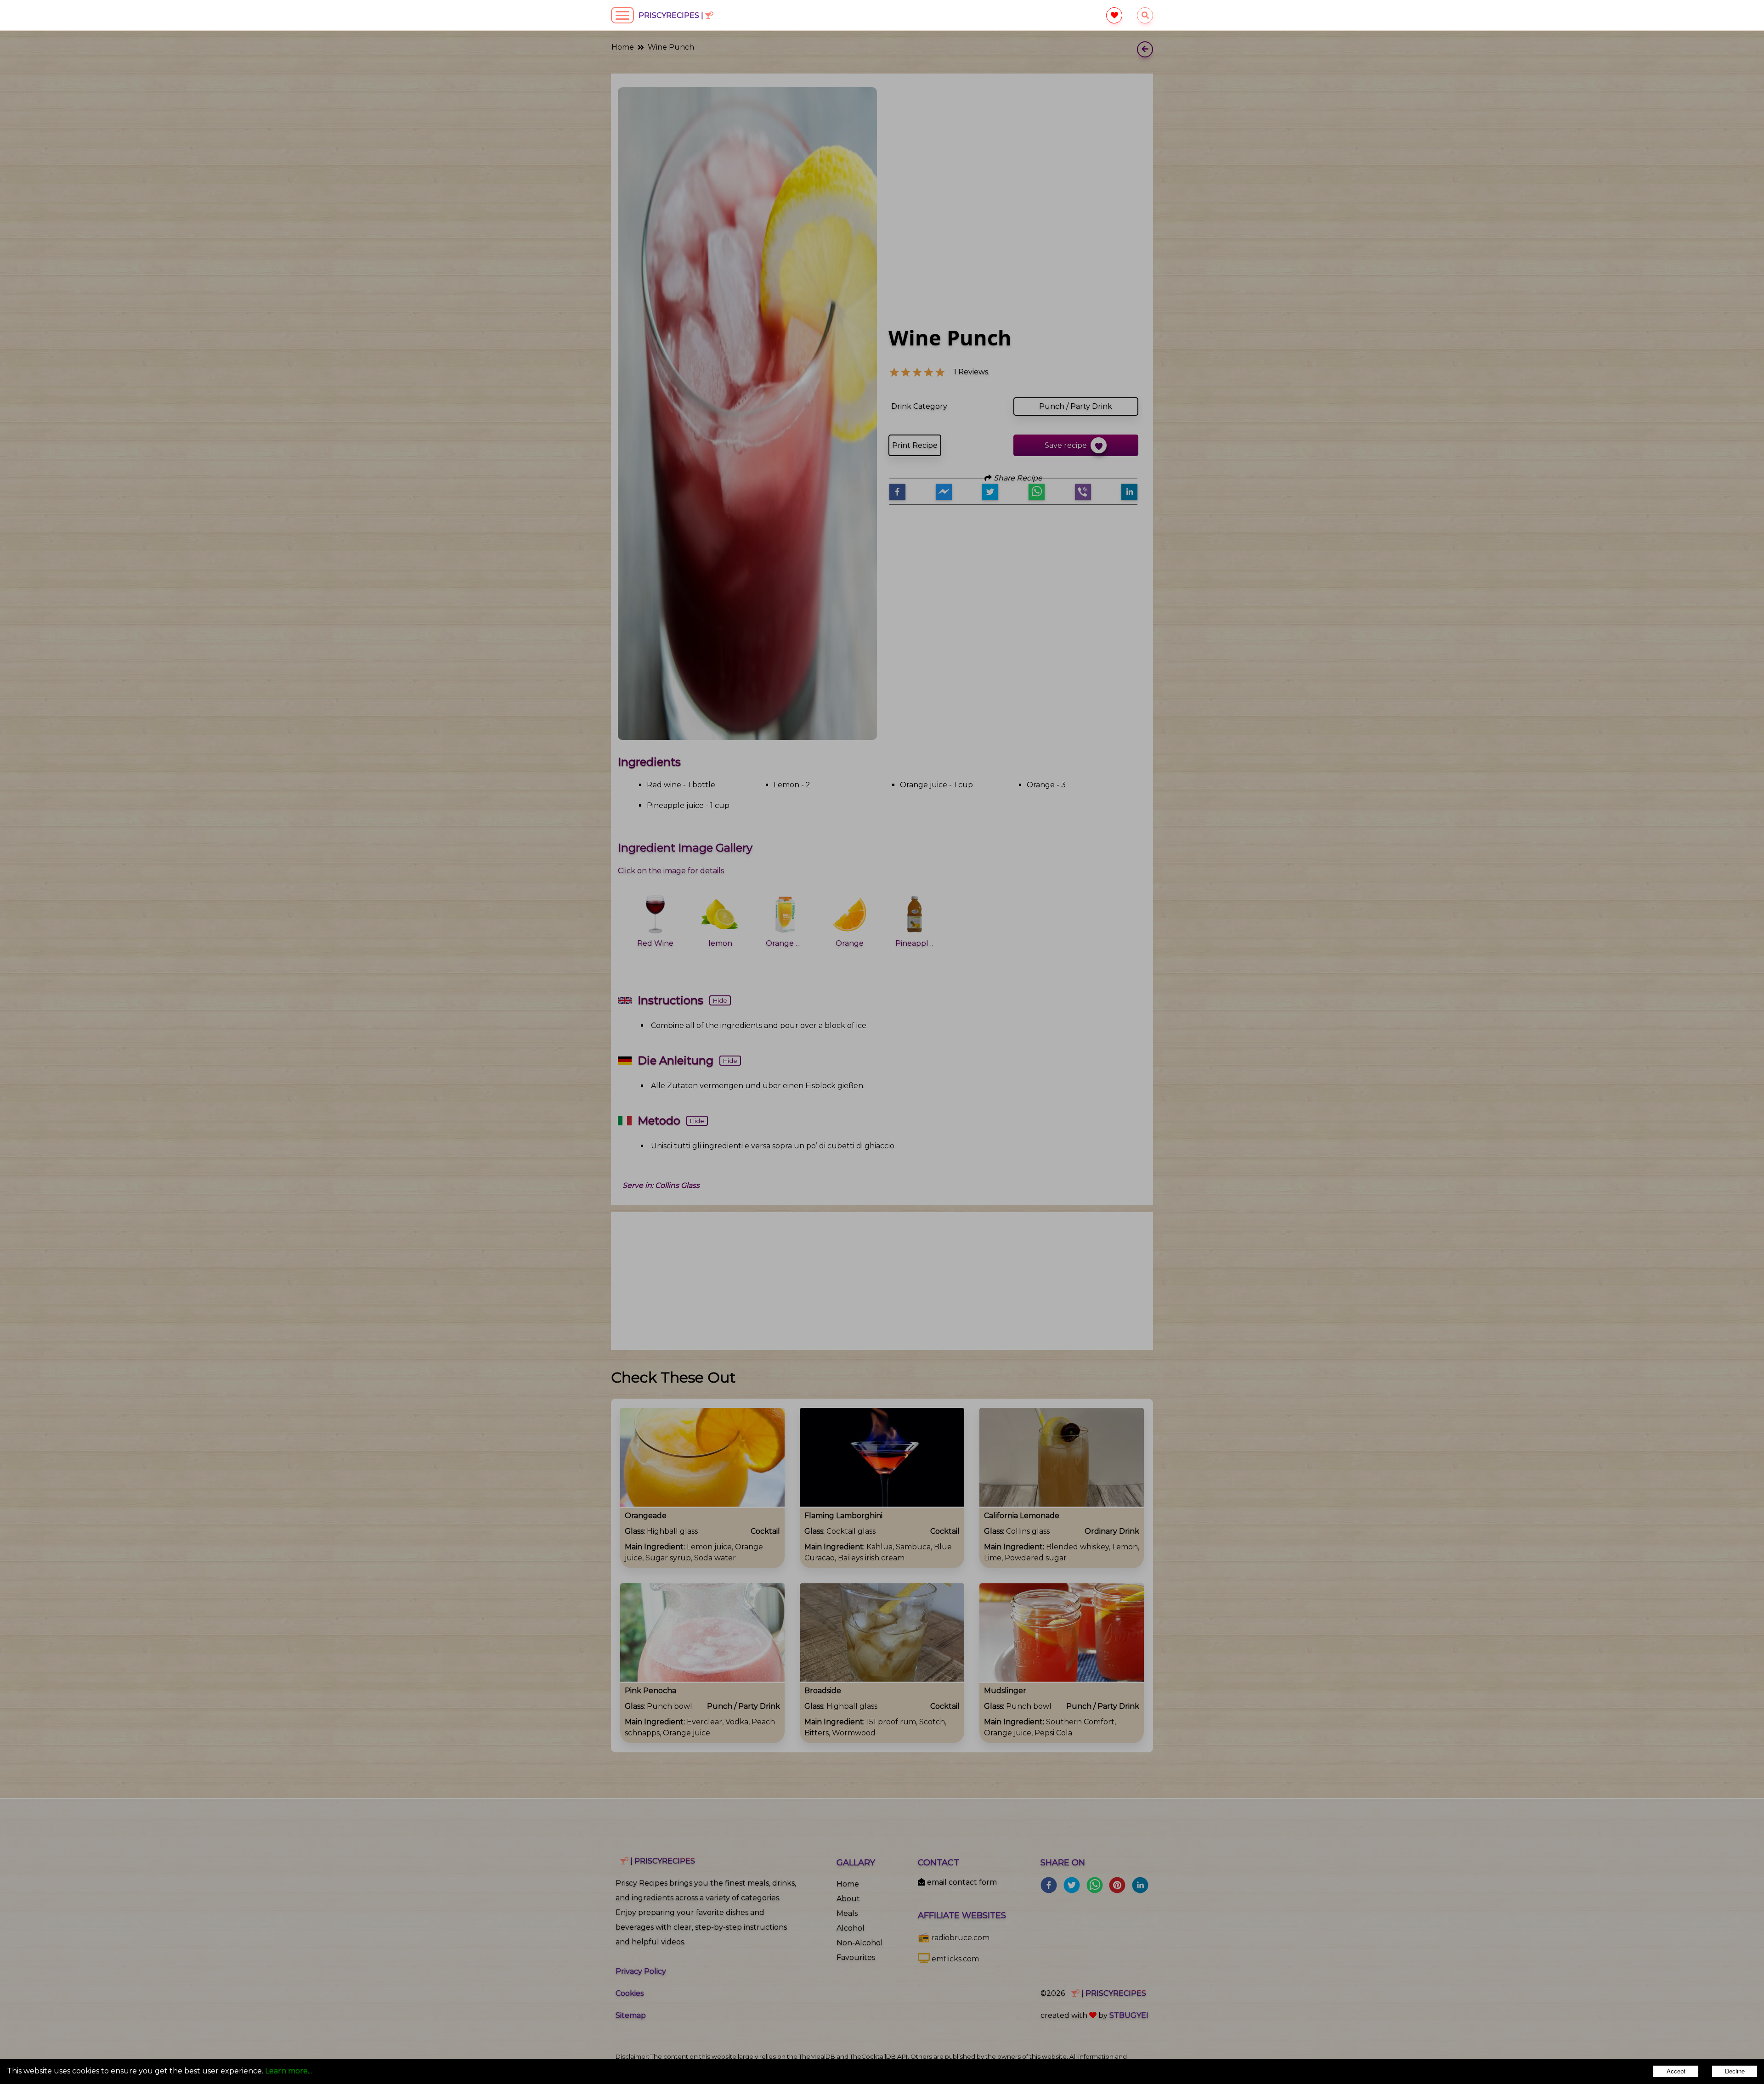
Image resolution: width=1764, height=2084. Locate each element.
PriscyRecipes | (672, 15)
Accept (1676, 2071)
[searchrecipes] (1145, 15)
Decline (1735, 2071)
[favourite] (1114, 15)
